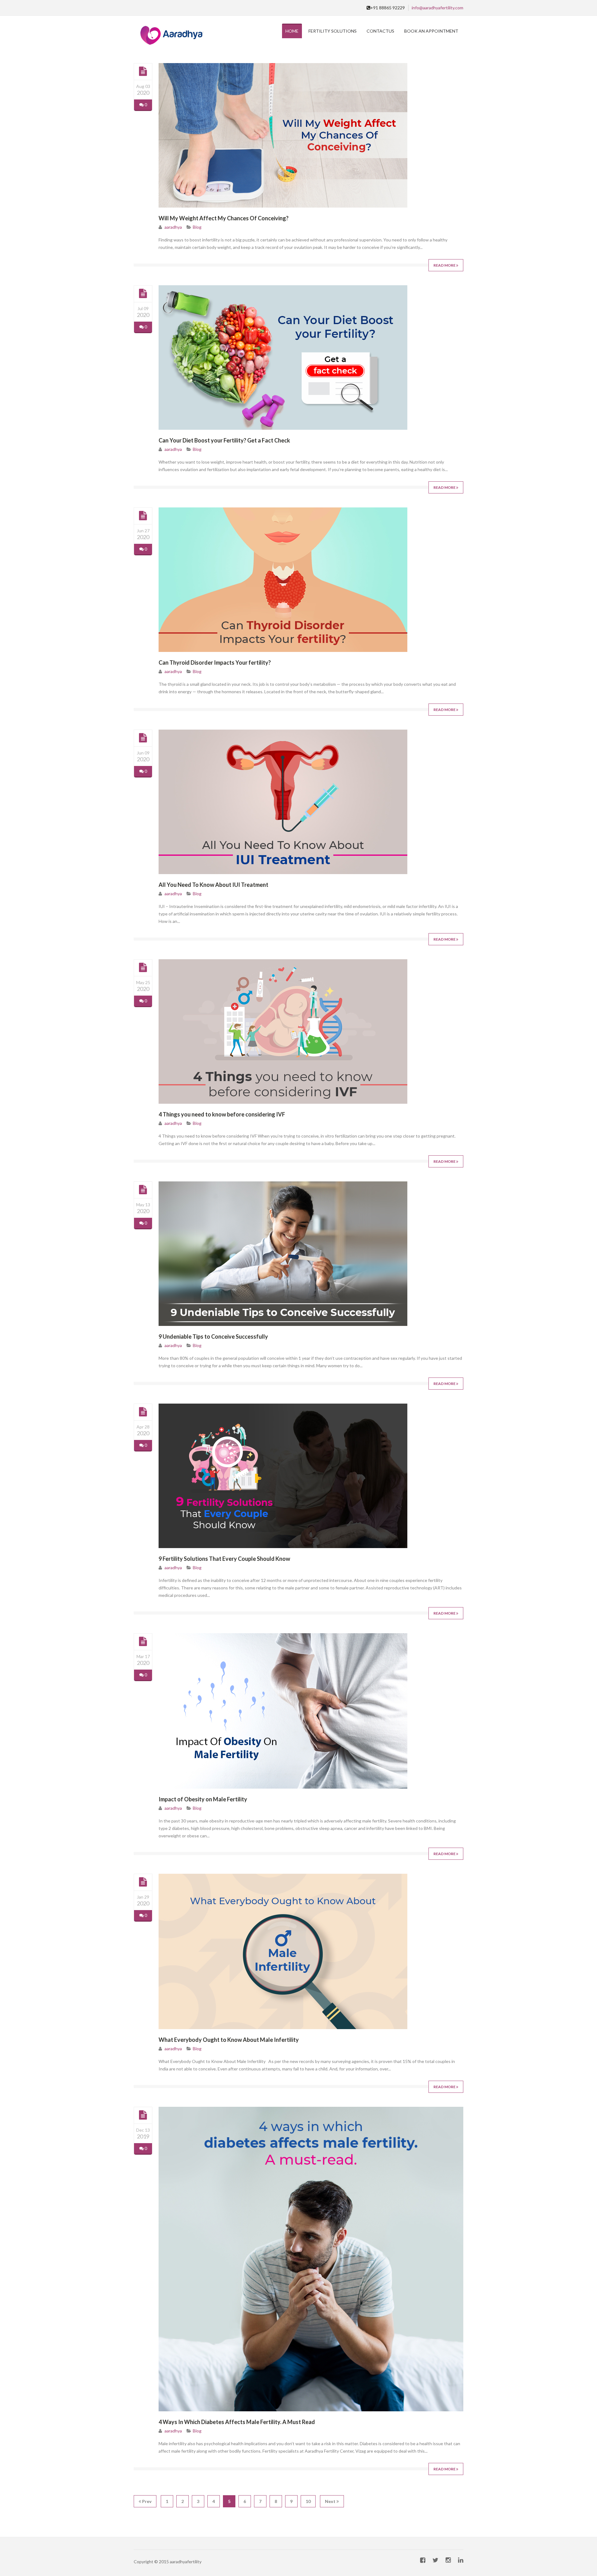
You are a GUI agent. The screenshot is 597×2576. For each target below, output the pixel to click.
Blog (197, 227)
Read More (445, 265)
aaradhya (173, 227)
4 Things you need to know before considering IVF (222, 1114)
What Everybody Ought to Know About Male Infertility (229, 2040)
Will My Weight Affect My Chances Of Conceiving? (224, 218)
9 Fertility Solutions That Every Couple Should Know (224, 1559)
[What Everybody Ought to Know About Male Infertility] (143, 1882)
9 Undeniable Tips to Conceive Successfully (213, 1336)
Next (331, 2501)
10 (308, 2501)
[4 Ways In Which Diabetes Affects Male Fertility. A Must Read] (143, 2115)
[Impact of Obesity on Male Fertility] (143, 1642)
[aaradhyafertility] (170, 36)
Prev (146, 2501)
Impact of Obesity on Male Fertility (203, 1799)
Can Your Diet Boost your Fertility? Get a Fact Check (224, 440)
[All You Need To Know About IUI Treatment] (143, 738)
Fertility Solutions (333, 31)
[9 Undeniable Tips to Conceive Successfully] (143, 1190)
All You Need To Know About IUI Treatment (213, 885)
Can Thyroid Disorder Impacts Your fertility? (215, 662)
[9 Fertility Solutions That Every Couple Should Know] (143, 1412)
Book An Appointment (431, 31)
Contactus (380, 31)
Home (292, 31)
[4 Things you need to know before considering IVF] (143, 968)
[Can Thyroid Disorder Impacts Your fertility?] (143, 516)
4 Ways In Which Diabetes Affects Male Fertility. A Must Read (237, 2422)
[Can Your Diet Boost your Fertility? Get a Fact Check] (143, 294)
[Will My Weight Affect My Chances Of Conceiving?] (143, 71)
